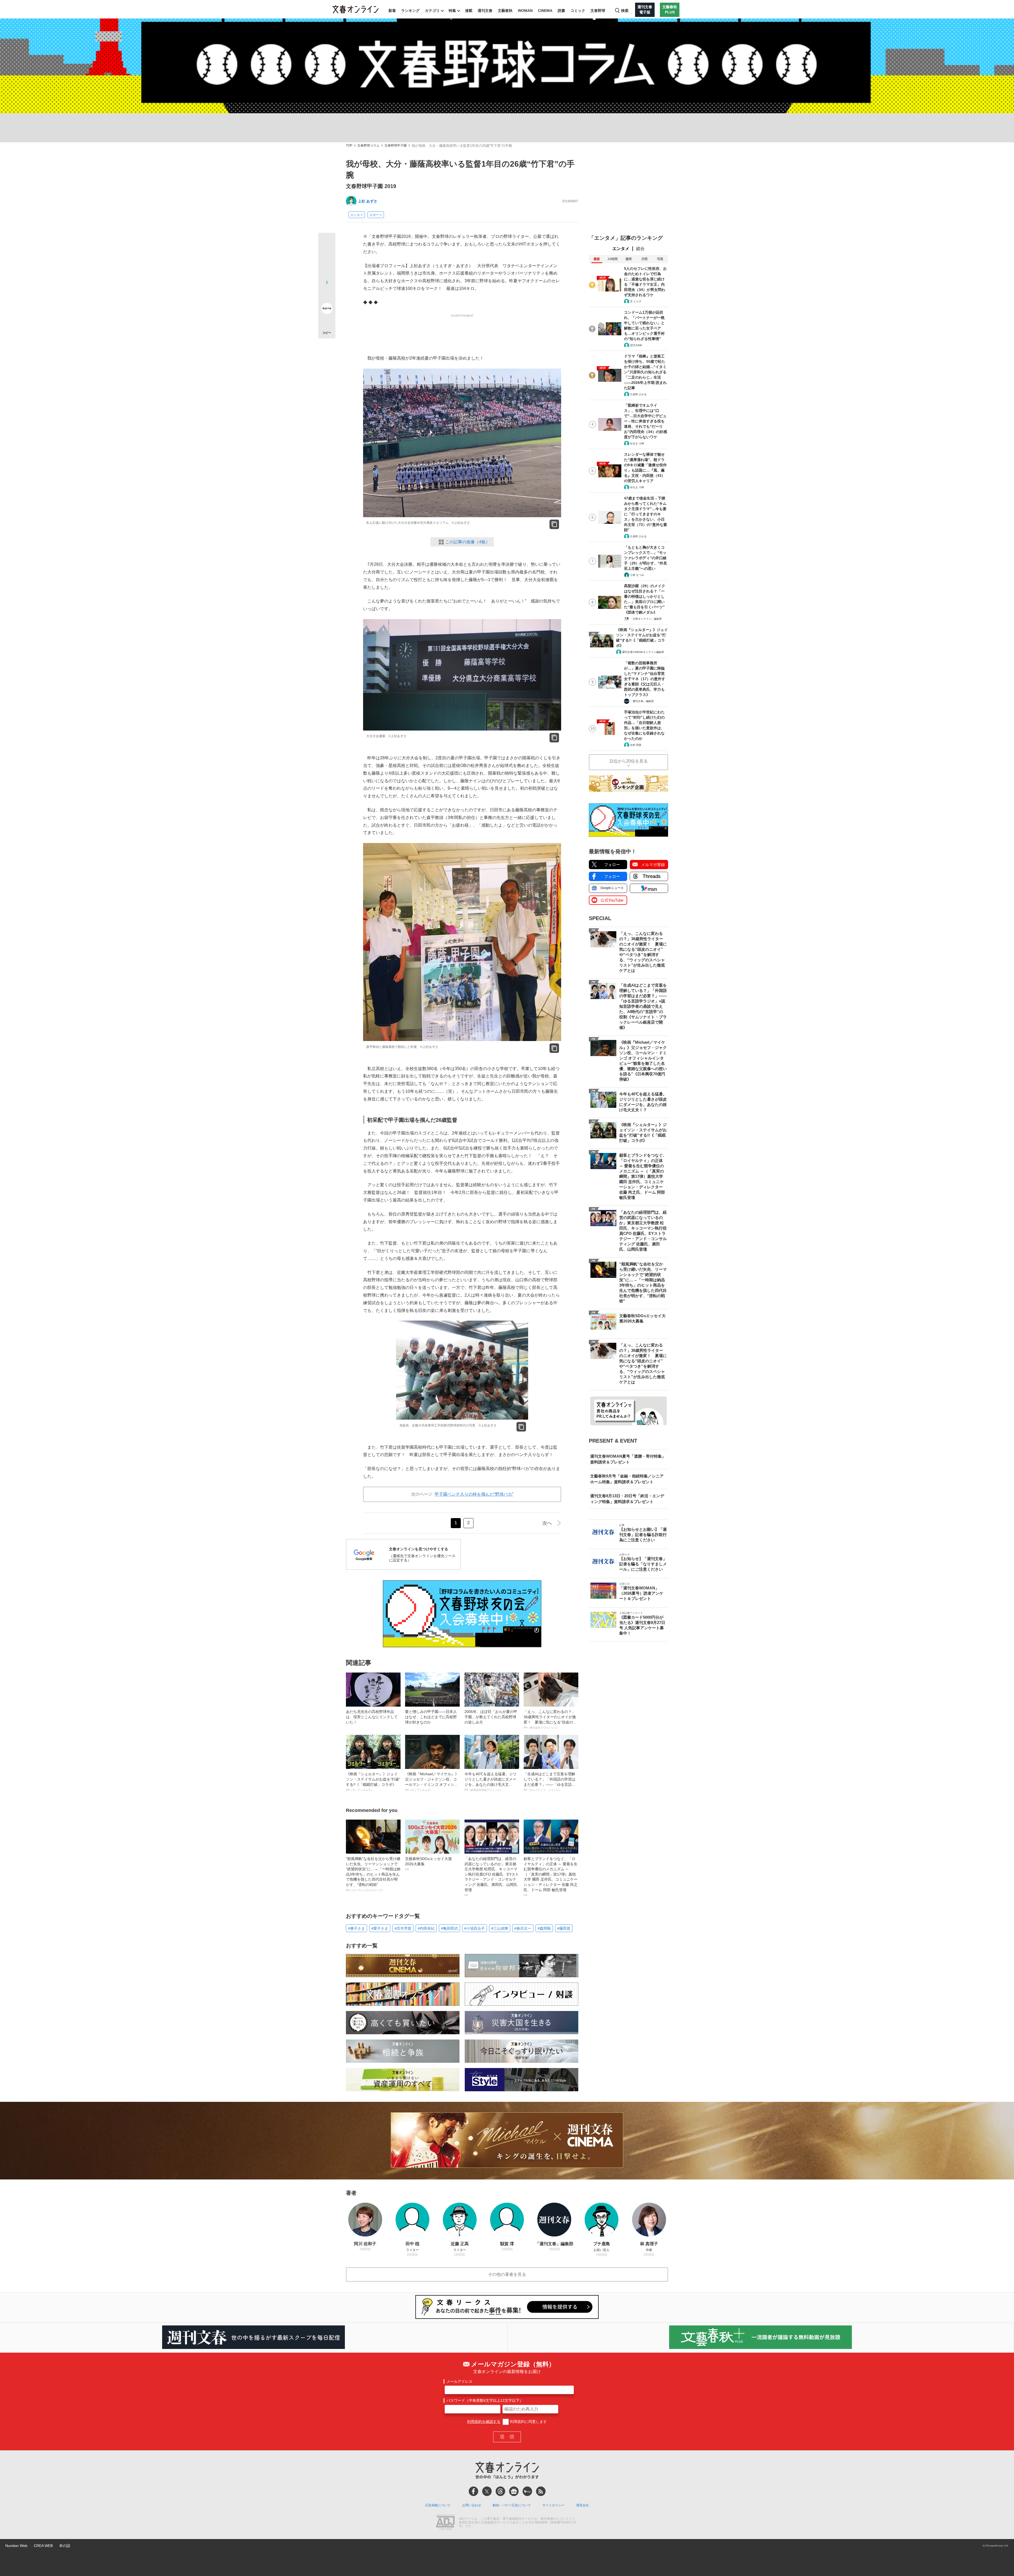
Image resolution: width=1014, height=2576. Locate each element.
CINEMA (545, 11)
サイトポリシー (553, 2505)
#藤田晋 (564, 1928)
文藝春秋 (505, 11)
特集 (452, 11)
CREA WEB (43, 2546)
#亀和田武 (449, 1928)
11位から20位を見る (628, 761)
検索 (625, 11)
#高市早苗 (403, 1928)
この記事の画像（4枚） (468, 542)
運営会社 (583, 2505)
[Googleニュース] (514, 2491)
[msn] (527, 2491)
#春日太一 (523, 1928)
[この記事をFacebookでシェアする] (327, 259)
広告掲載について (438, 2505)
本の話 (65, 2546)
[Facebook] (473, 2491)
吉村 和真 (636, 745)
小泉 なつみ (637, 575)
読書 (561, 11)
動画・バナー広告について (512, 2505)
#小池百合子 (475, 1928)
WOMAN (525, 11)
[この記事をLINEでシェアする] (327, 294)
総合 (640, 249)
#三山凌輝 (500, 1928)
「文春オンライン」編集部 (646, 619)
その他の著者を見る (507, 2274)
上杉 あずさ (368, 201)
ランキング (410, 11)
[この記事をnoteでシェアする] (327, 309)
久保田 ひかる (638, 394)
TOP (349, 146)
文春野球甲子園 (396, 146)
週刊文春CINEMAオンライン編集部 (643, 652)
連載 (469, 11)
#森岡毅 (544, 1928)
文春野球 (598, 11)
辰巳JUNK (636, 345)
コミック (578, 11)
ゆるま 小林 (637, 443)
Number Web (16, 2546)
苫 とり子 (636, 301)
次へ (547, 1523)
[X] (487, 2491)
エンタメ (357, 215)
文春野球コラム (368, 146)
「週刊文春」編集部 (642, 701)
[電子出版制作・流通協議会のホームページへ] (445, 2523)
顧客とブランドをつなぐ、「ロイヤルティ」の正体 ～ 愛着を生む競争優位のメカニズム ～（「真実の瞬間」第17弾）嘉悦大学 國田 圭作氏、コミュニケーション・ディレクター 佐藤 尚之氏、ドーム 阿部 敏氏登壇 (551, 1877)
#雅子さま (356, 1928)
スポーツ (376, 215)
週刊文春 (485, 11)
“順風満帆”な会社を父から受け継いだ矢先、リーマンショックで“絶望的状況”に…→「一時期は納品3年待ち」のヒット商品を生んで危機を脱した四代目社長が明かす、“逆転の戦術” (373, 1874)
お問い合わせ (472, 2505)
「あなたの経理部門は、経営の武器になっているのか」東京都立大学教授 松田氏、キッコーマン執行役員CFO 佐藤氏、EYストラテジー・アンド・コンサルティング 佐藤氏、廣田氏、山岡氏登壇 (492, 1877)
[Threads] (500, 2491)
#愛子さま (380, 1928)
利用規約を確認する (484, 2422)
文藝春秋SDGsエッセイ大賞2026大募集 (428, 1864)
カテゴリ (432, 11)
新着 (392, 11)
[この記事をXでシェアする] (327, 243)
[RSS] (541, 2491)
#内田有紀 (426, 1928)
